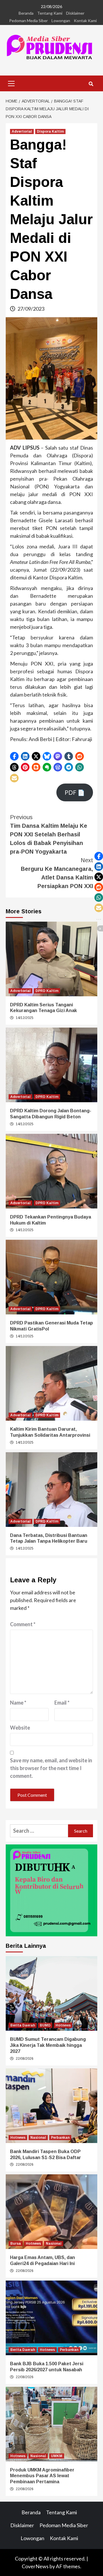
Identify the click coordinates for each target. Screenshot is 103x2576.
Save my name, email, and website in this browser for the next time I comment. (51, 1768)
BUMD (45, 2025)
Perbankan (60, 2138)
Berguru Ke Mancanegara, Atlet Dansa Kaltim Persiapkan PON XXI (57, 873)
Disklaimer (75, 13)
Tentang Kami (50, 13)
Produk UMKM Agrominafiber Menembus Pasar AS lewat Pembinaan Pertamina (42, 2476)
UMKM (57, 2456)
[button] (14, 756)
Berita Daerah (23, 2025)
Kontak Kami (85, 21)
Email (62, 1703)
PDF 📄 (75, 792)
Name (18, 1703)
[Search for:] (39, 1831)
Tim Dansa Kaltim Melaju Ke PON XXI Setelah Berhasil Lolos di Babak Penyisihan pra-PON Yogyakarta (49, 834)
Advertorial (22, 131)
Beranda (26, 13)
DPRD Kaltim (47, 991)
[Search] (91, 84)
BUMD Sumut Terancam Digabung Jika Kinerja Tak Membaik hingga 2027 (48, 2045)
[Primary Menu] (11, 83)
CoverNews (35, 2566)
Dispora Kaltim (50, 131)
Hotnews (63, 2025)
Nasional (38, 2138)
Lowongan (61, 21)
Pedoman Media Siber (28, 21)
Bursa (16, 2244)
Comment (23, 1624)
